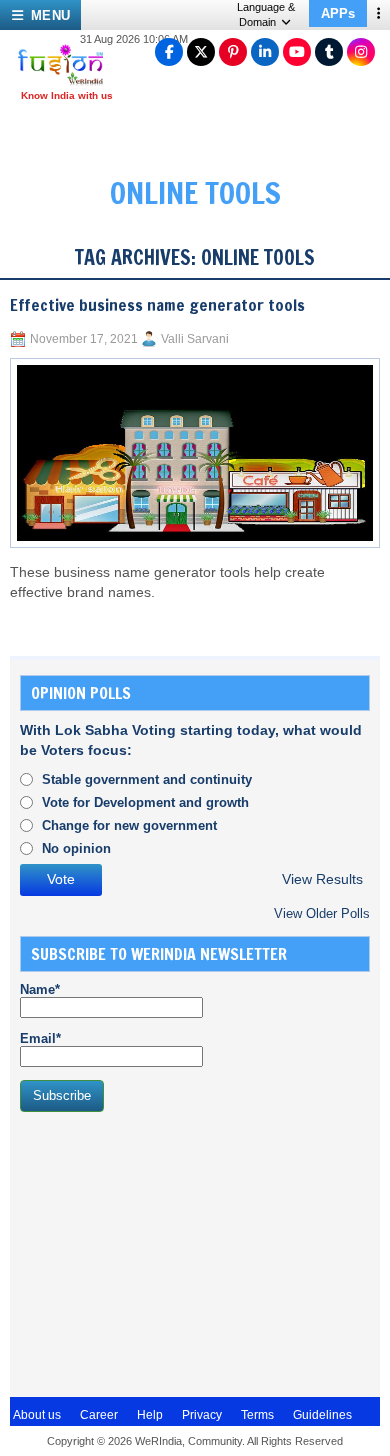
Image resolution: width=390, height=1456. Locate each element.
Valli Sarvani (195, 339)
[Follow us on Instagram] (361, 52)
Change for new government (129, 825)
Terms (257, 1415)
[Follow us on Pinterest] (233, 52)
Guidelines (322, 1415)
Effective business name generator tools (157, 305)
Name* (40, 989)
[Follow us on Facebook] (169, 52)
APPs (338, 13)
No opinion (76, 848)
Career (99, 1415)
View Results (322, 879)
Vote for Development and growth (145, 802)
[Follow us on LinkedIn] (265, 52)
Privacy (202, 1415)
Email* (40, 1038)
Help (150, 1415)
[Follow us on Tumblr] (329, 52)
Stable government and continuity (147, 779)
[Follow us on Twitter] (201, 52)
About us (37, 1415)
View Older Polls (322, 913)
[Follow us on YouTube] (297, 52)
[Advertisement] (170, 1252)
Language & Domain (266, 14)
